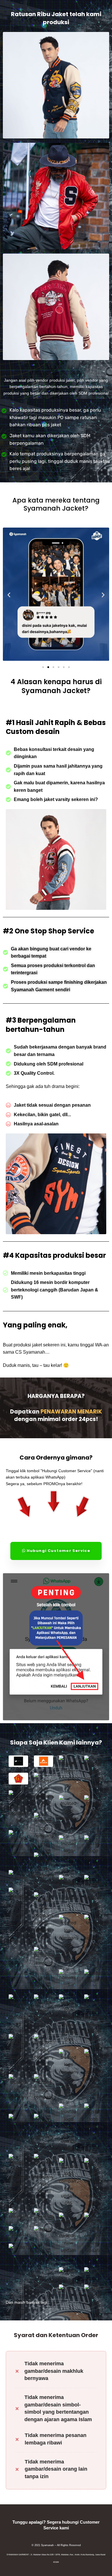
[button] (9, 595)
